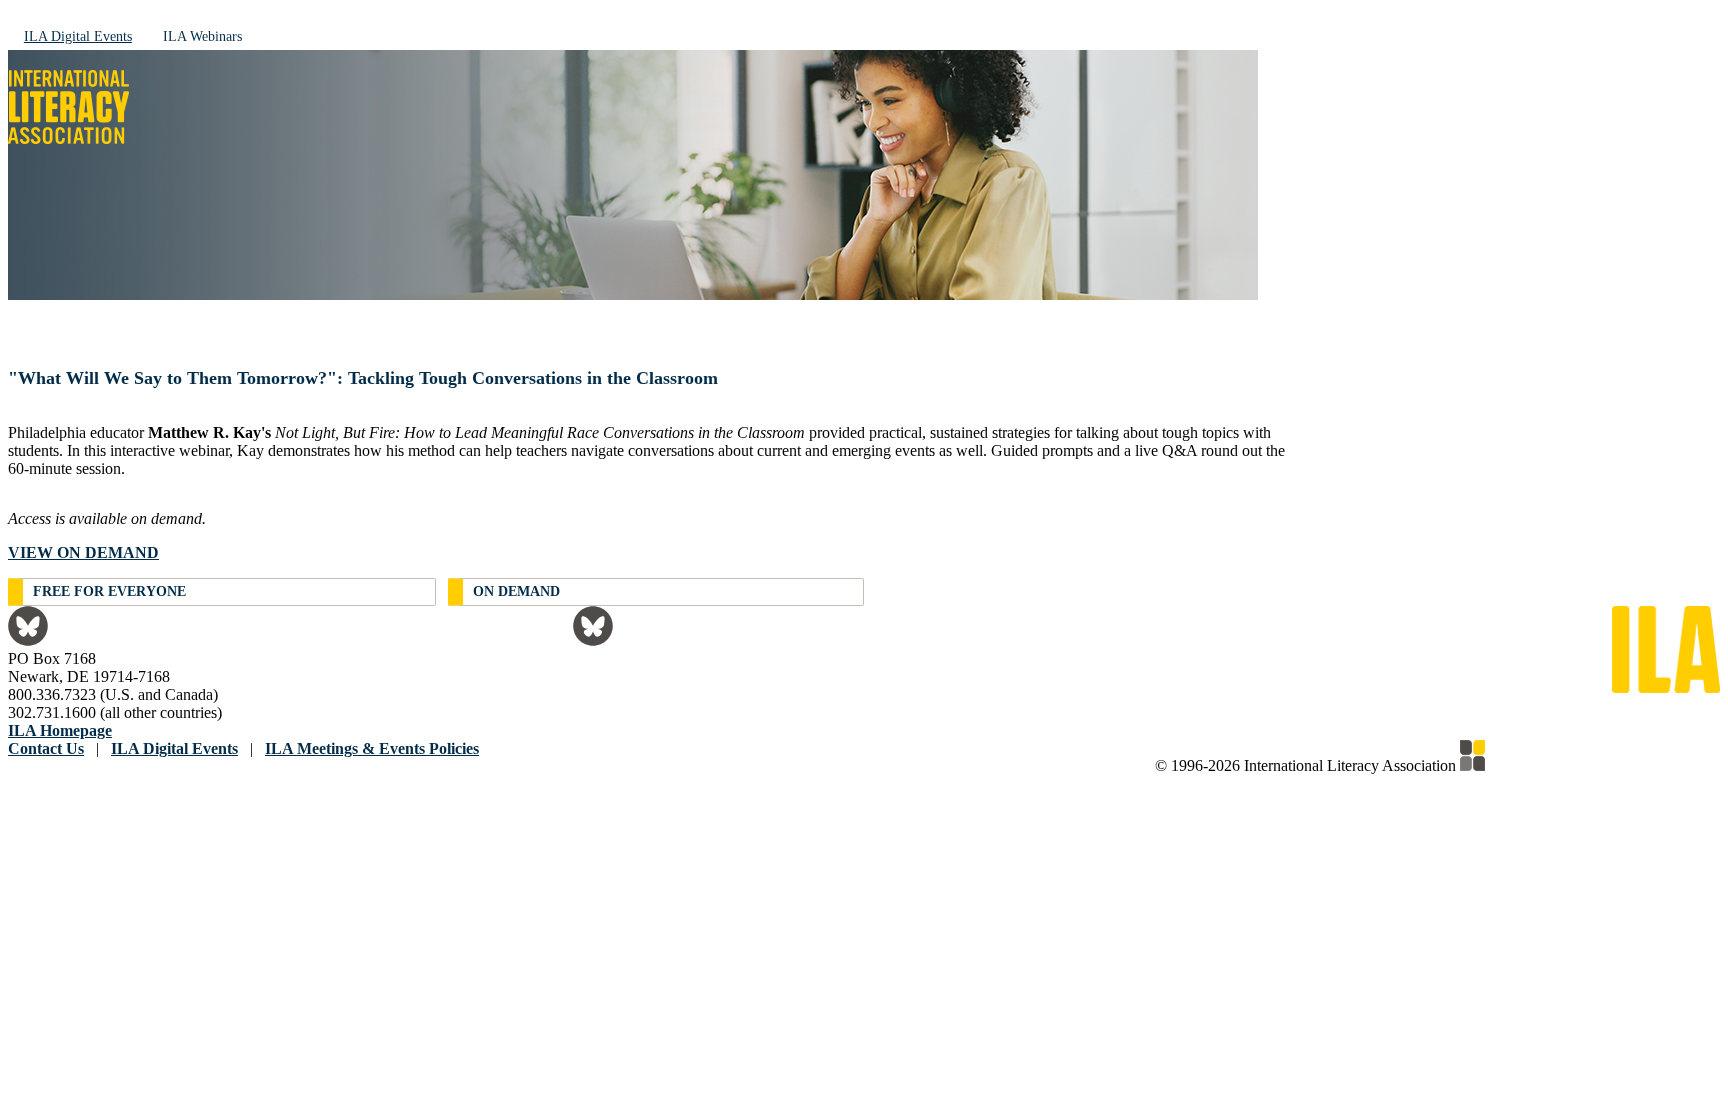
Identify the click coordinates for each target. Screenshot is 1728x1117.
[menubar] (864, 35)
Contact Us (46, 748)
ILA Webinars (202, 36)
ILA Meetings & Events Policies (372, 748)
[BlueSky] (28, 640)
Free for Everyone (109, 591)
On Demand (516, 591)
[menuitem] (78, 35)
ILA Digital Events (78, 36)
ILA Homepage (60, 730)
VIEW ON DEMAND (83, 552)
